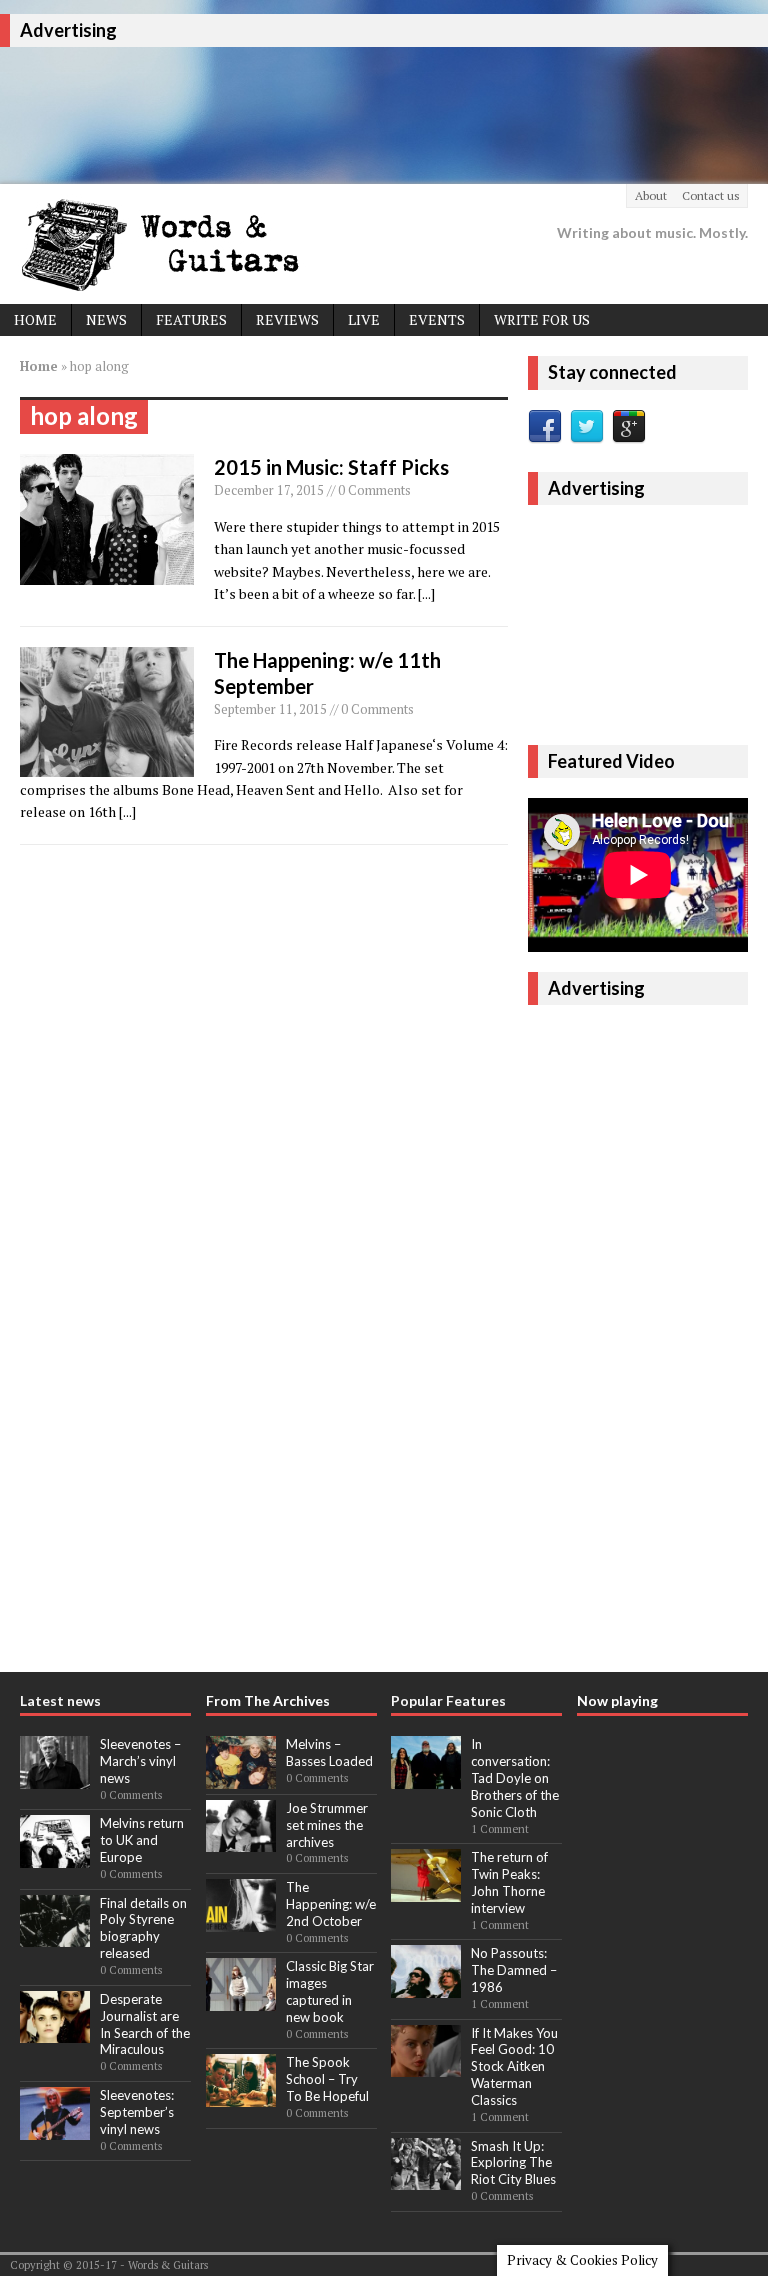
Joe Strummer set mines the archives (327, 1825)
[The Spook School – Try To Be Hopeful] (241, 2096)
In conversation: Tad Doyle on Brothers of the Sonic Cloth (515, 1778)
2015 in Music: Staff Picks (331, 467)
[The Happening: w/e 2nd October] (241, 1921)
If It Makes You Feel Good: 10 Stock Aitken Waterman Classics (514, 2067)
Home (35, 319)
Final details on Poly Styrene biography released (143, 1928)
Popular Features (448, 1700)
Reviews (287, 319)
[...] (426, 593)
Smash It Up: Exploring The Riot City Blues (513, 2163)
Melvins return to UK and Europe (142, 1840)
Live (364, 319)
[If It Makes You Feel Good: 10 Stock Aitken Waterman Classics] (426, 2066)
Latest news (60, 1700)
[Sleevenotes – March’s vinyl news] (55, 1778)
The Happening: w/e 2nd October (331, 1904)
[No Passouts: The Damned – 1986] (426, 1987)
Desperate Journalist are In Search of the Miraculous (145, 2024)
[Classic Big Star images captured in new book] (241, 2000)
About (651, 195)
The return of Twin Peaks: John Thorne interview (509, 1882)
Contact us (711, 195)
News (106, 319)
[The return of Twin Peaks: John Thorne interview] (426, 1891)
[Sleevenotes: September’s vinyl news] (55, 2129)
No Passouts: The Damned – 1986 (514, 1970)
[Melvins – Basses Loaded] (241, 1778)
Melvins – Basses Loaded (329, 1752)
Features (191, 319)
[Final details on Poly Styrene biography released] (55, 1936)
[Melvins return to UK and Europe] (55, 1857)
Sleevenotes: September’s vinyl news (137, 2112)
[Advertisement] (364, 112)
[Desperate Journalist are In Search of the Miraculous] (55, 2033)
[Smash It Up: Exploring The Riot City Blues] (426, 2179)
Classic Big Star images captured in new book (330, 1991)
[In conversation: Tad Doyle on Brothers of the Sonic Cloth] (426, 1778)
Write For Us (542, 319)
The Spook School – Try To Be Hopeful (327, 2079)
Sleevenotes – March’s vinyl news (140, 1761)
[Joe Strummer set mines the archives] (241, 1842)
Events (437, 319)
